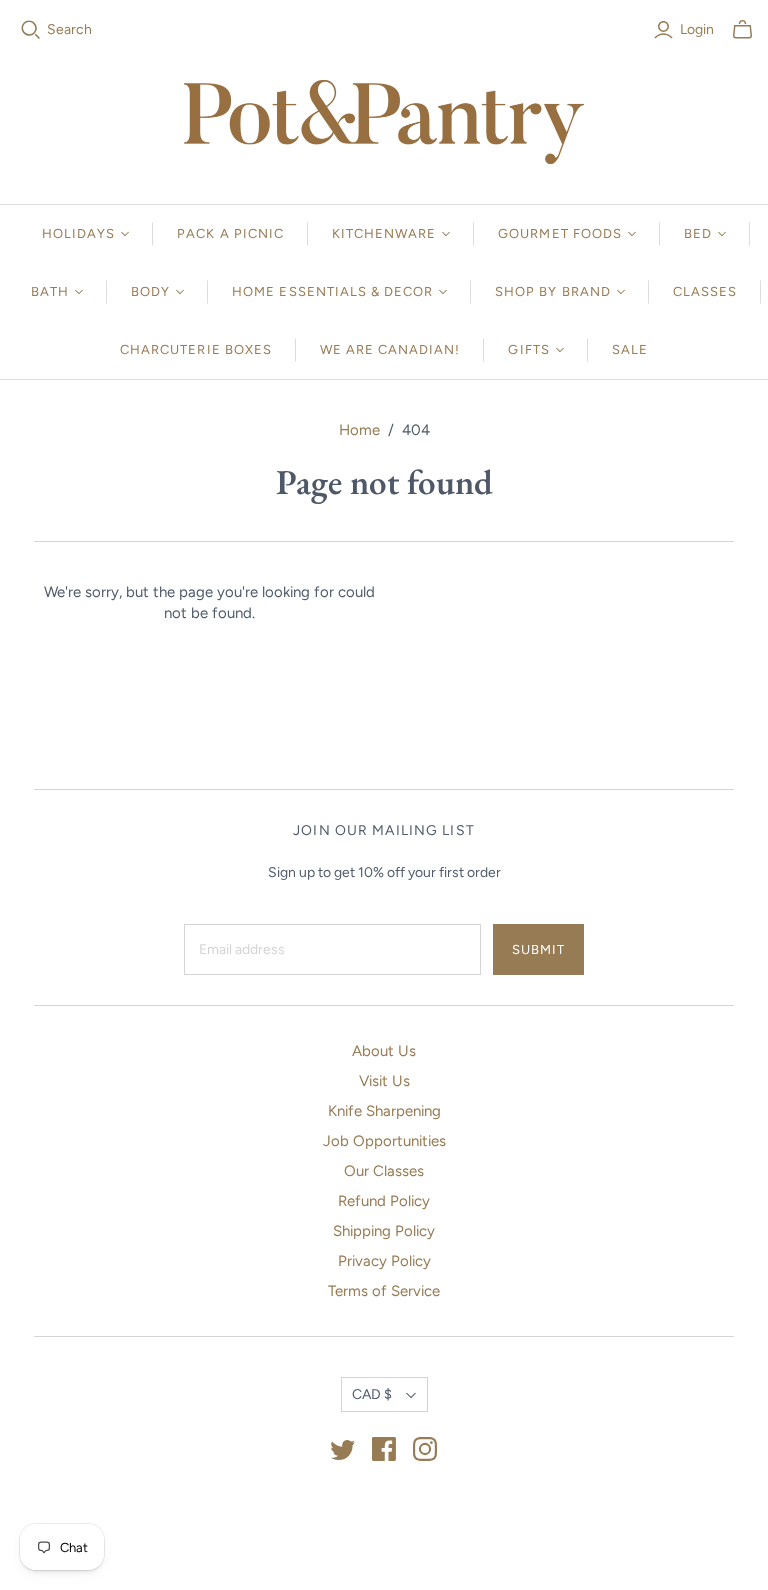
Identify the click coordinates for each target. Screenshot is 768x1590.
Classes (705, 291)
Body (150, 291)
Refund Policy (384, 1201)
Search (69, 29)
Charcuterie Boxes (196, 349)
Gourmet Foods (560, 233)
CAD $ (372, 1394)
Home (359, 430)
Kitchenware (384, 233)
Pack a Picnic (230, 233)
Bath (50, 291)
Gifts (528, 349)
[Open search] (31, 30)
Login (697, 29)
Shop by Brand (553, 291)
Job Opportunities (384, 1141)
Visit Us (384, 1081)
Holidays (78, 233)
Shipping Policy (384, 1231)
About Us (384, 1051)
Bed (698, 233)
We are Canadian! (390, 349)
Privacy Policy (384, 1261)
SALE (630, 349)
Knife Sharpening (384, 1111)
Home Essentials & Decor (332, 291)
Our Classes (384, 1171)
